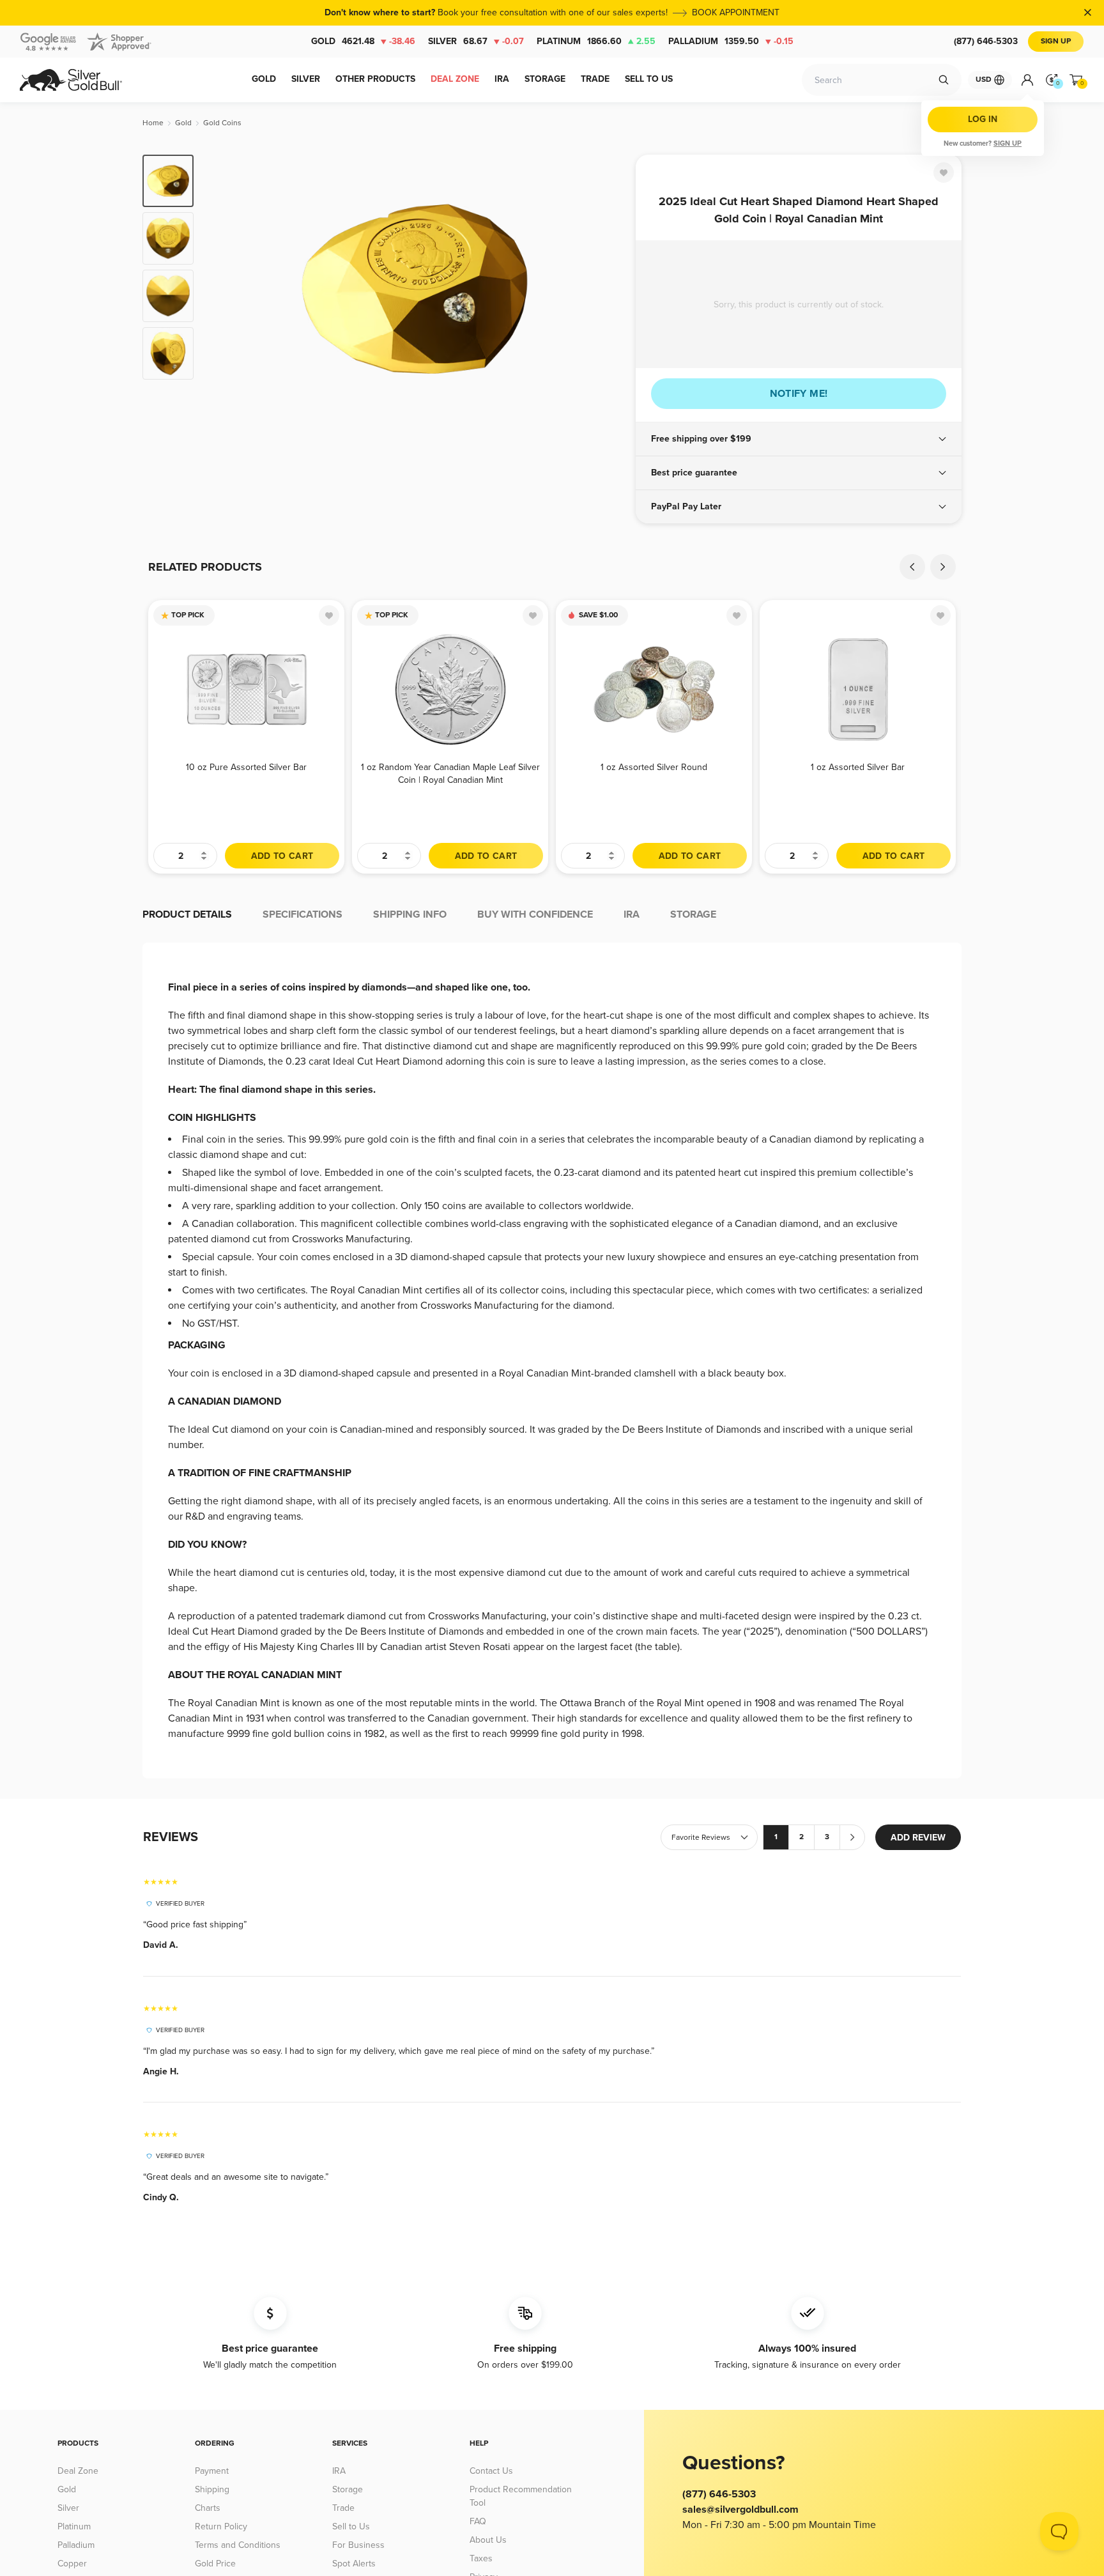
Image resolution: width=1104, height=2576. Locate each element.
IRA (339, 2471)
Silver (476, 41)
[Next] (606, 289)
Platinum (596, 41)
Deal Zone (78, 2471)
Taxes (481, 2558)
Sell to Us (351, 2526)
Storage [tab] (693, 914)
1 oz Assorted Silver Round (654, 767)
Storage (348, 2489)
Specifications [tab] (303, 914)
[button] (799, 439)
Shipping (212, 2489)
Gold (363, 41)
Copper (72, 2564)
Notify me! (799, 394)
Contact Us (491, 2471)
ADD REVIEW (918, 1838)
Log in (983, 119)
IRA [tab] (632, 914)
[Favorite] (944, 173)
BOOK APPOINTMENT (736, 12)
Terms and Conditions (238, 2545)
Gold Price (215, 2564)
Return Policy (221, 2526)
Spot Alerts (354, 2564)
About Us (488, 2540)
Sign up (1008, 143)
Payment (212, 2471)
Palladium (731, 41)
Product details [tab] (187, 914)
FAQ (478, 2521)
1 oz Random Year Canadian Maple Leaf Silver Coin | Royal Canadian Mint (450, 774)
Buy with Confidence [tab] (535, 914)
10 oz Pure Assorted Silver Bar (246, 767)
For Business (358, 2545)
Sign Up (1056, 41)
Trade (343, 2508)
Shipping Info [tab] (410, 914)
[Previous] (223, 289)
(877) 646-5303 (986, 41)
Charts (208, 2508)
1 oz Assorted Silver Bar (858, 767)
